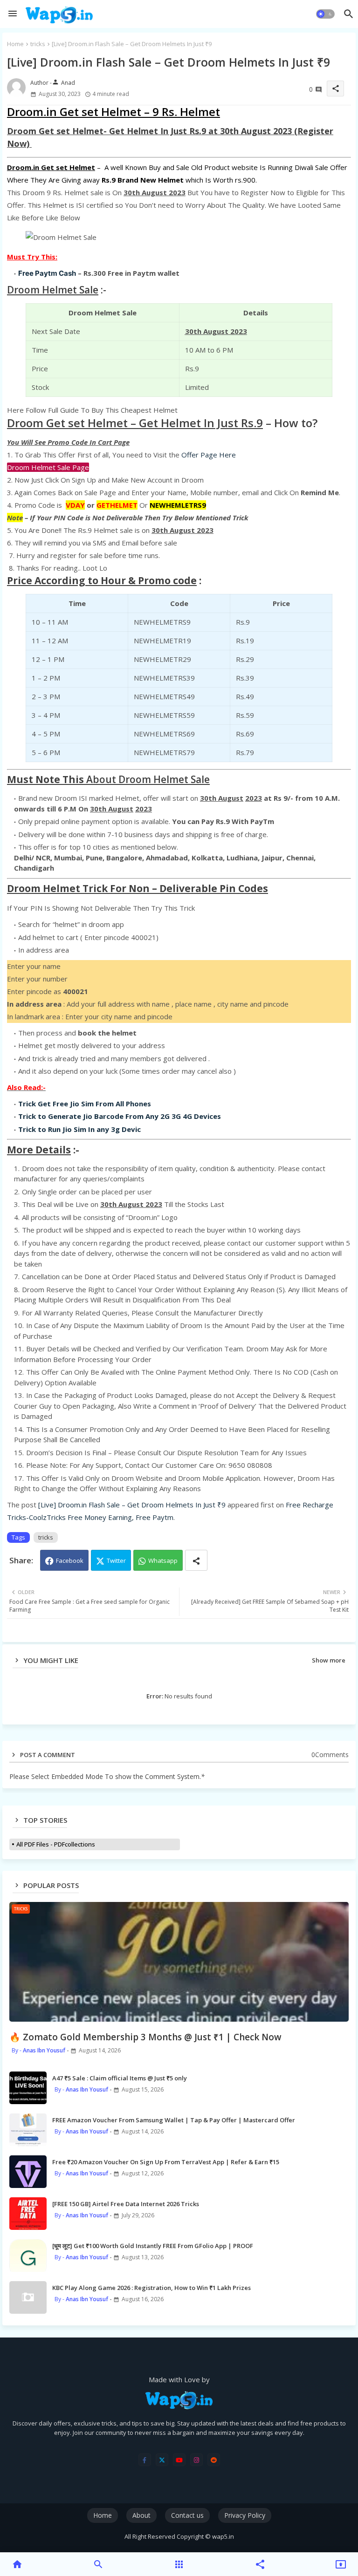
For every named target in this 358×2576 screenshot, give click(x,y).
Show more (329, 1660)
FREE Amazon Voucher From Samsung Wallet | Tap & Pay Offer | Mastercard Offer (174, 2120)
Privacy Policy (245, 2515)
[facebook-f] (145, 2460)
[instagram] (196, 2460)
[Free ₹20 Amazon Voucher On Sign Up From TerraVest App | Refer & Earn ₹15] (28, 2172)
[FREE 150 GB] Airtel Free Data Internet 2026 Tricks (126, 2204)
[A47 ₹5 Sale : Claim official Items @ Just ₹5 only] (28, 2088)
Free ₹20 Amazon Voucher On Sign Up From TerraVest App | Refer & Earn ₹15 (166, 2162)
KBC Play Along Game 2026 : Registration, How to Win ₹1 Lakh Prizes (151, 2288)
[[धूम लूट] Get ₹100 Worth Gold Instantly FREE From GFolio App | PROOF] (28, 2256)
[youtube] (179, 2460)
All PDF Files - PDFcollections (56, 1844)
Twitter (116, 1561)
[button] (325, 14)
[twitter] (162, 2460)
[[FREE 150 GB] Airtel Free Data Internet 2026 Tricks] (28, 2214)
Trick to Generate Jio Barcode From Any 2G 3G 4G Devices (120, 1116)
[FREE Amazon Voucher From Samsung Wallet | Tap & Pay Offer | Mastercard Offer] (28, 2130)
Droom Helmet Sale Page (48, 467)
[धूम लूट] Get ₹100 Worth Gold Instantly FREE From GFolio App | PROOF (153, 2246)
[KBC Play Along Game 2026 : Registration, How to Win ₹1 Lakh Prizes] (28, 2297)
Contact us (187, 2515)
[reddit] (214, 2460)
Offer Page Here (209, 455)
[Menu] (13, 14)
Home (15, 44)
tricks (38, 44)
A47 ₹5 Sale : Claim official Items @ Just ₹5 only (120, 2078)
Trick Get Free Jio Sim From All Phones (85, 1104)
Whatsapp (163, 1561)
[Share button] (196, 1560)
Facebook (70, 1561)
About (141, 2515)
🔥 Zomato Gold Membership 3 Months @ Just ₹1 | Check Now (145, 2037)
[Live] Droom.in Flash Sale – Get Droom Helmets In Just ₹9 (132, 1505)
